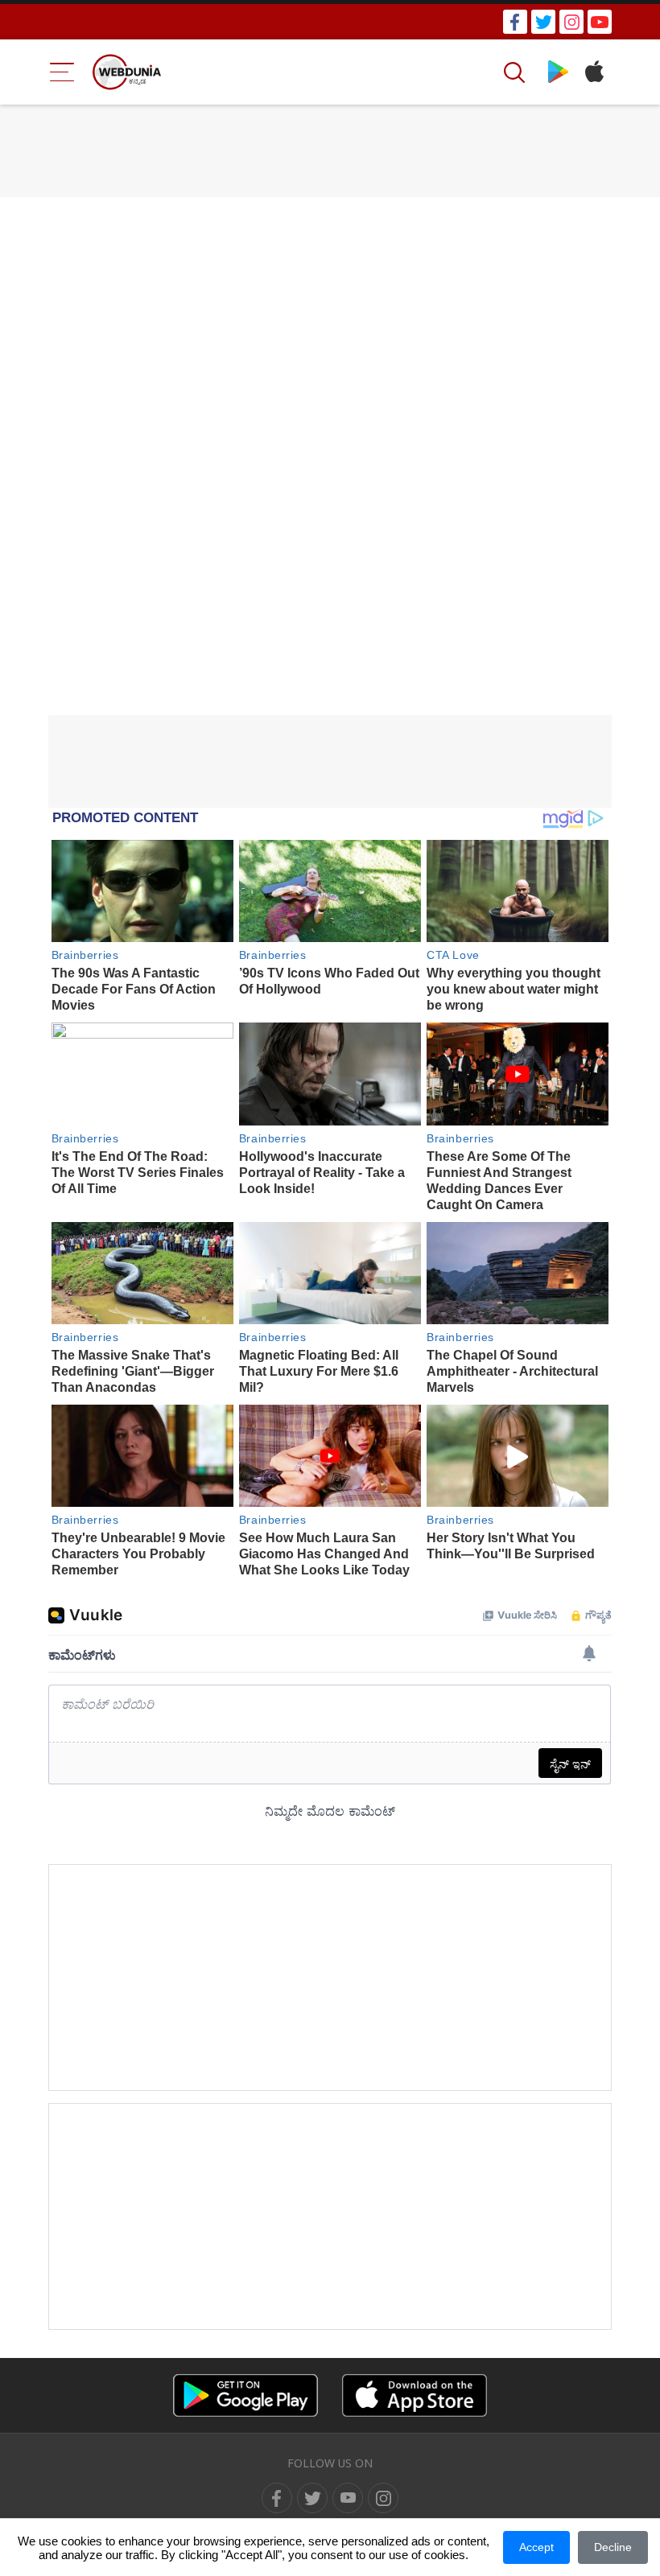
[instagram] (571, 22)
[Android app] (245, 2395)
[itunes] (594, 72)
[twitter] (543, 22)
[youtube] (600, 22)
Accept (536, 2547)
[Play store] (558, 72)
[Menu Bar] (62, 72)
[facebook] (515, 22)
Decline (613, 2547)
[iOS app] (415, 2395)
